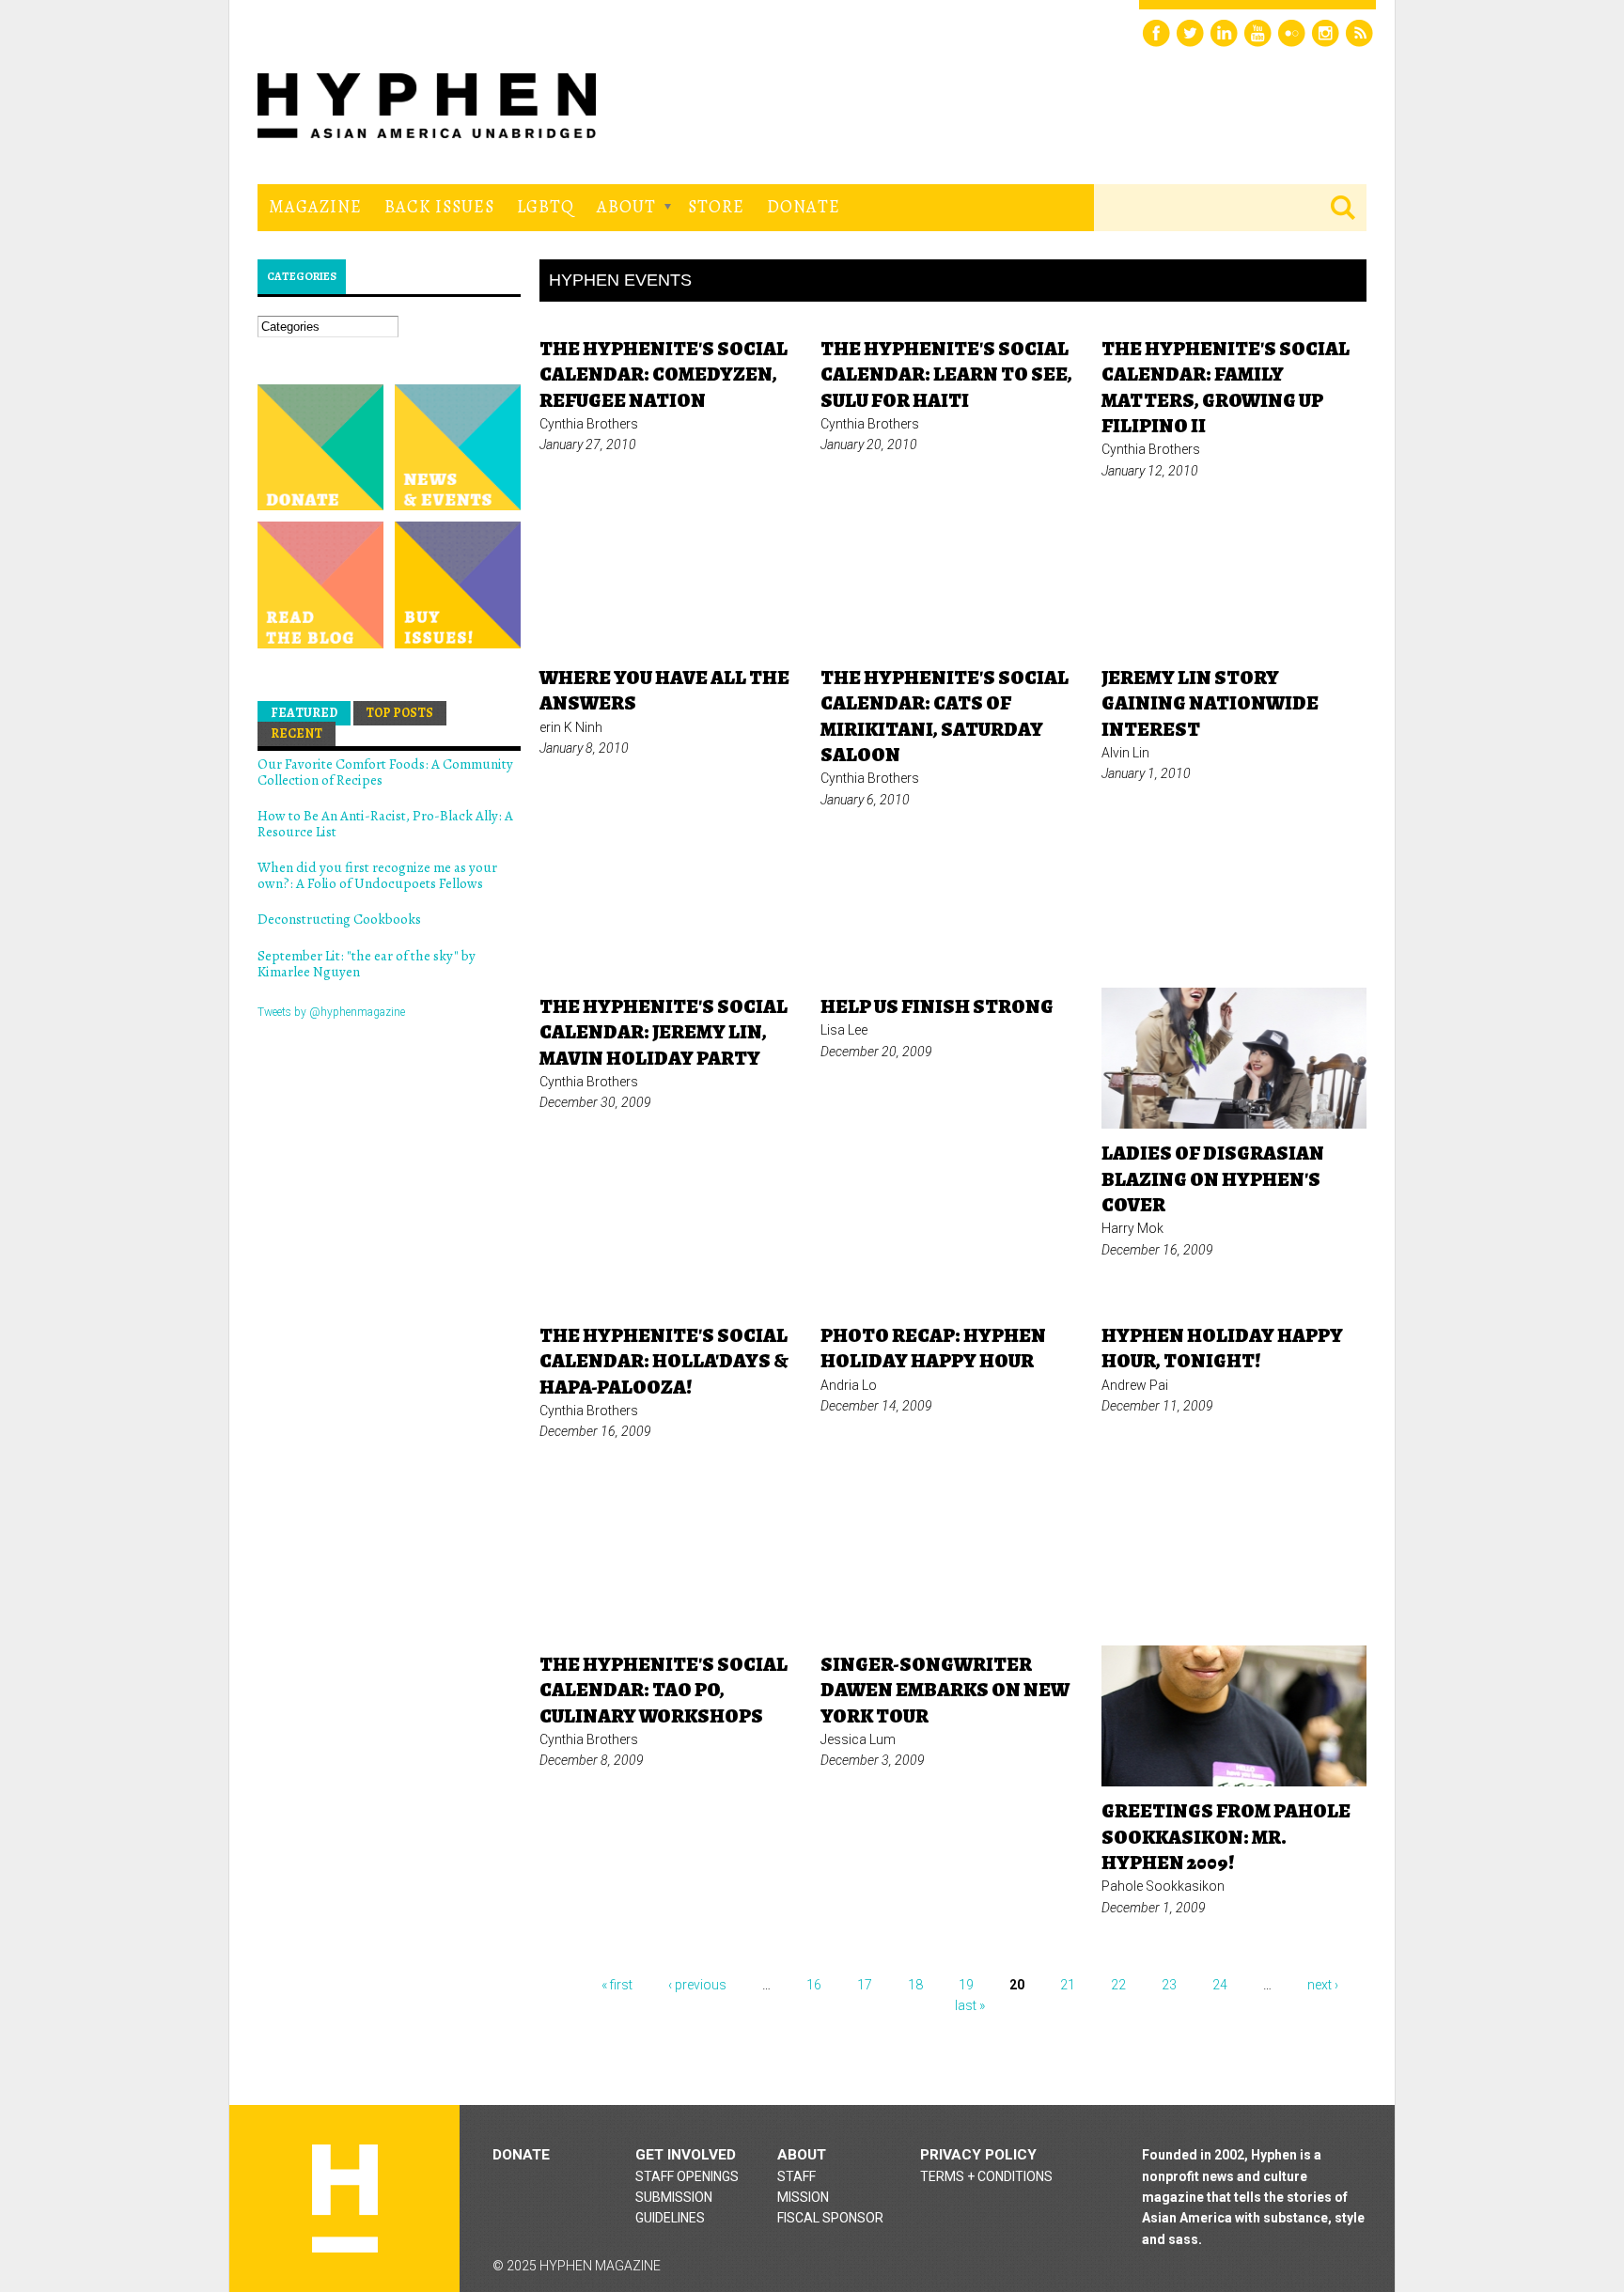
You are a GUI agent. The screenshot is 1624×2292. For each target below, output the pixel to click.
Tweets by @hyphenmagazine (331, 1012)
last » (970, 2005)
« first (617, 1985)
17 (865, 1985)
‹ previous (697, 1985)
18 (915, 1985)
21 (1068, 1985)
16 (814, 1985)
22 (1118, 1985)
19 (966, 1985)
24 (1220, 1985)
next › (1323, 1985)
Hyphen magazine (345, 2198)
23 (1169, 1985)
